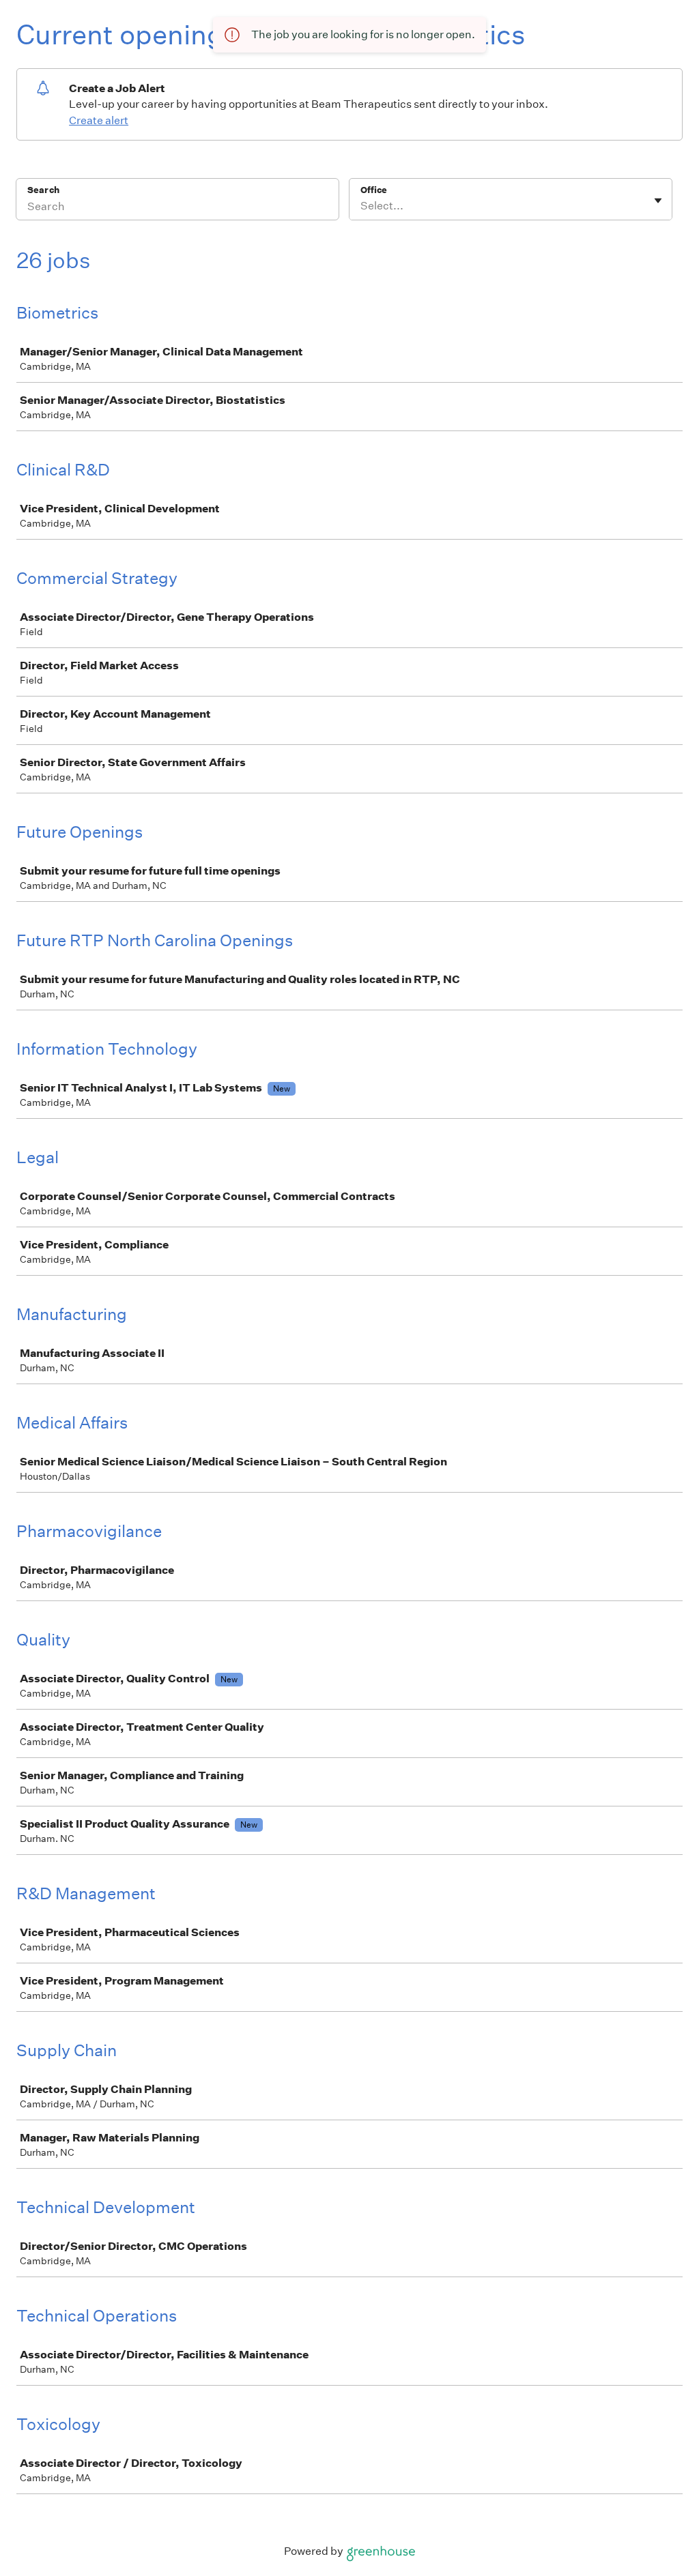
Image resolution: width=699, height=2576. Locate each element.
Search (43, 190)
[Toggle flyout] (658, 201)
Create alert (99, 120)
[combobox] (361, 206)
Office (374, 190)
